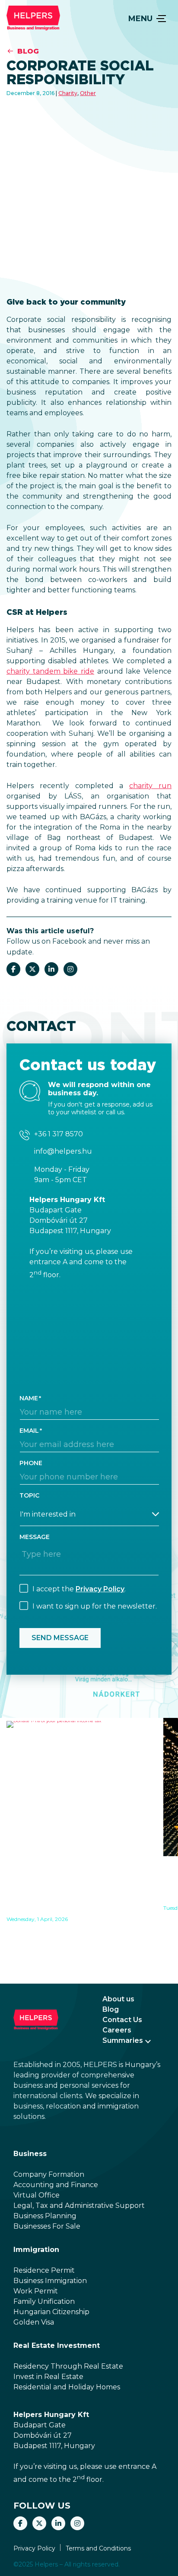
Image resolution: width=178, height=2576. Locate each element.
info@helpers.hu (63, 1151)
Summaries (123, 2040)
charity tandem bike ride (50, 671)
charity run (150, 786)
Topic (29, 1495)
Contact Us (122, 2020)
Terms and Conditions (98, 2548)
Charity (68, 93)
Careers (117, 2030)
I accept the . (79, 1589)
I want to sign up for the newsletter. (95, 1606)
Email (29, 1431)
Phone (31, 1463)
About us (118, 1999)
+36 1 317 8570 (59, 1134)
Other (88, 93)
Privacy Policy (100, 1589)
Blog (28, 51)
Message (35, 1537)
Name (29, 1398)
